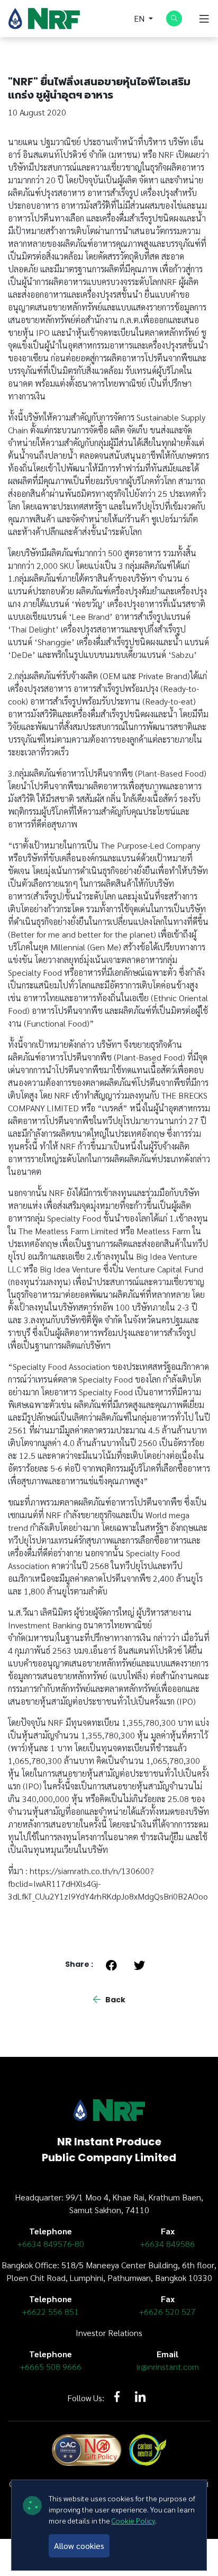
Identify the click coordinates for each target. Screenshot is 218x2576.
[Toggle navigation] (204, 19)
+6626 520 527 (167, 2311)
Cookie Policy (133, 2520)
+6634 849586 (167, 2244)
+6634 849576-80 (51, 2244)
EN (140, 18)
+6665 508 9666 (51, 2366)
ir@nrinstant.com (168, 2366)
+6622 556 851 (51, 2311)
